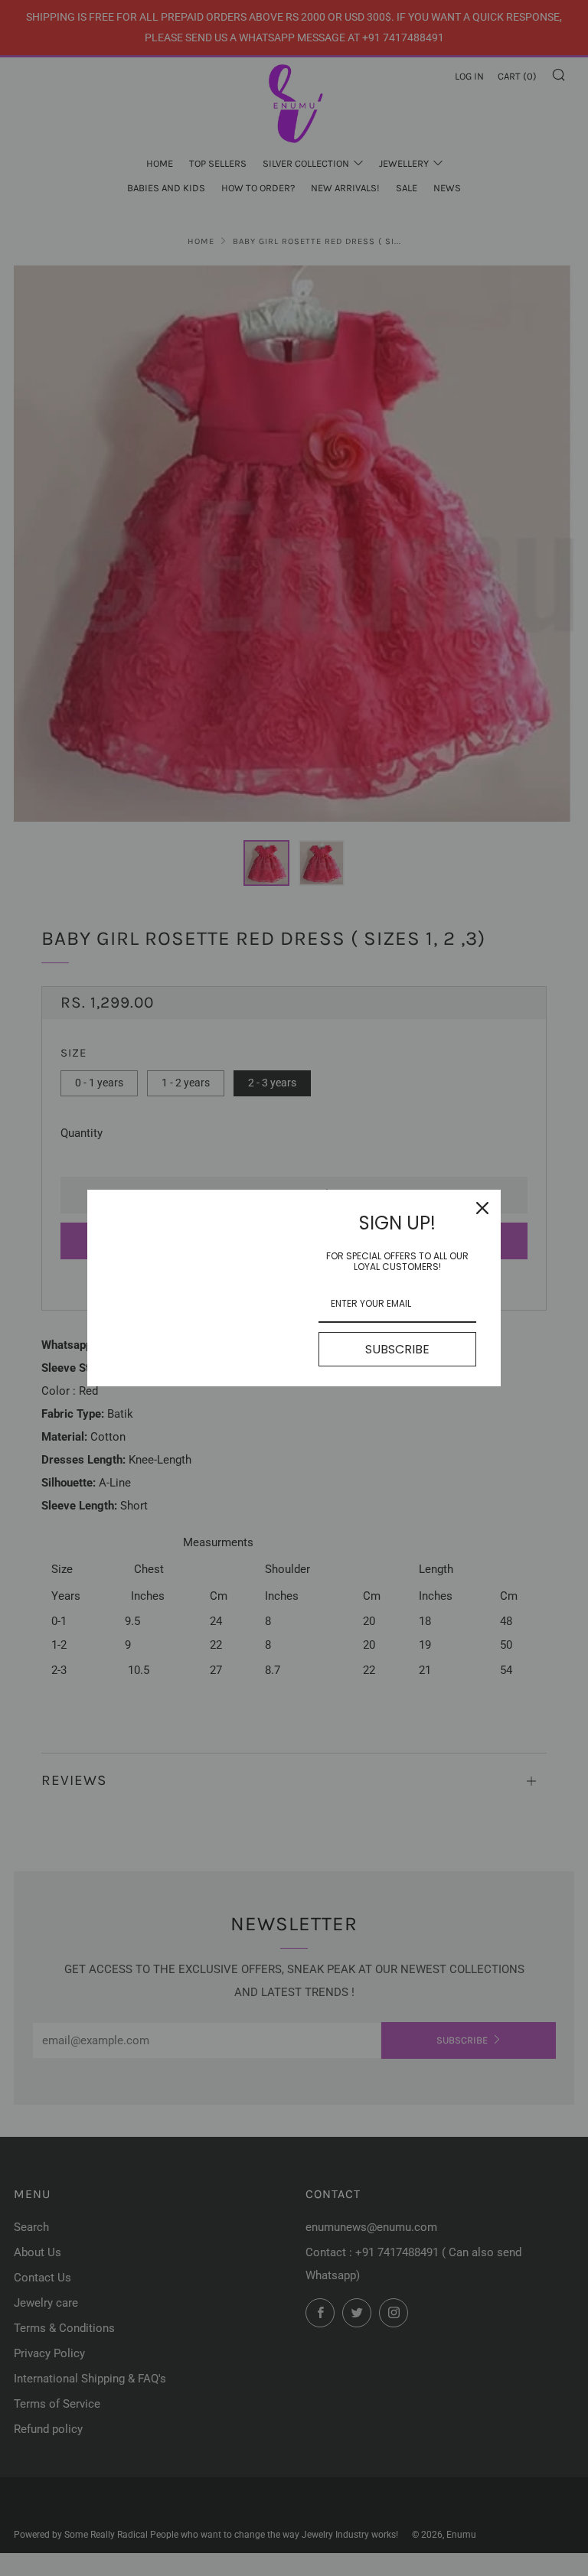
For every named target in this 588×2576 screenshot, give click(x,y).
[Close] (482, 1208)
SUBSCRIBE (397, 1349)
